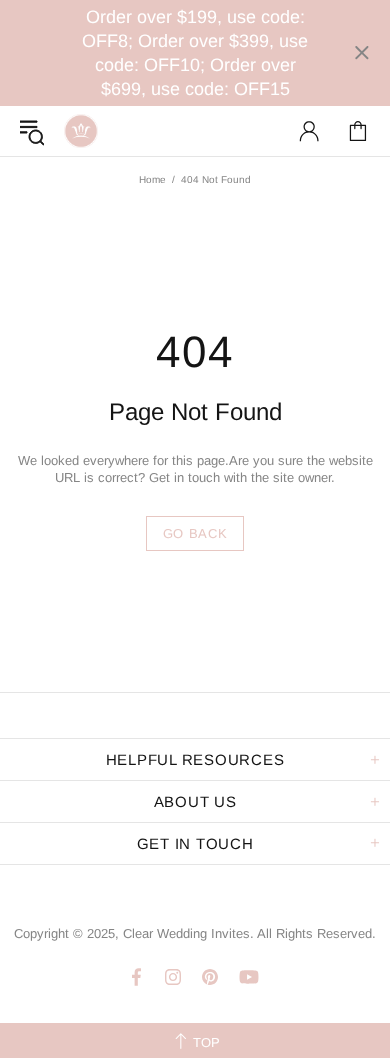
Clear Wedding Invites (81, 131)
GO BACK (195, 533)
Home (152, 179)
